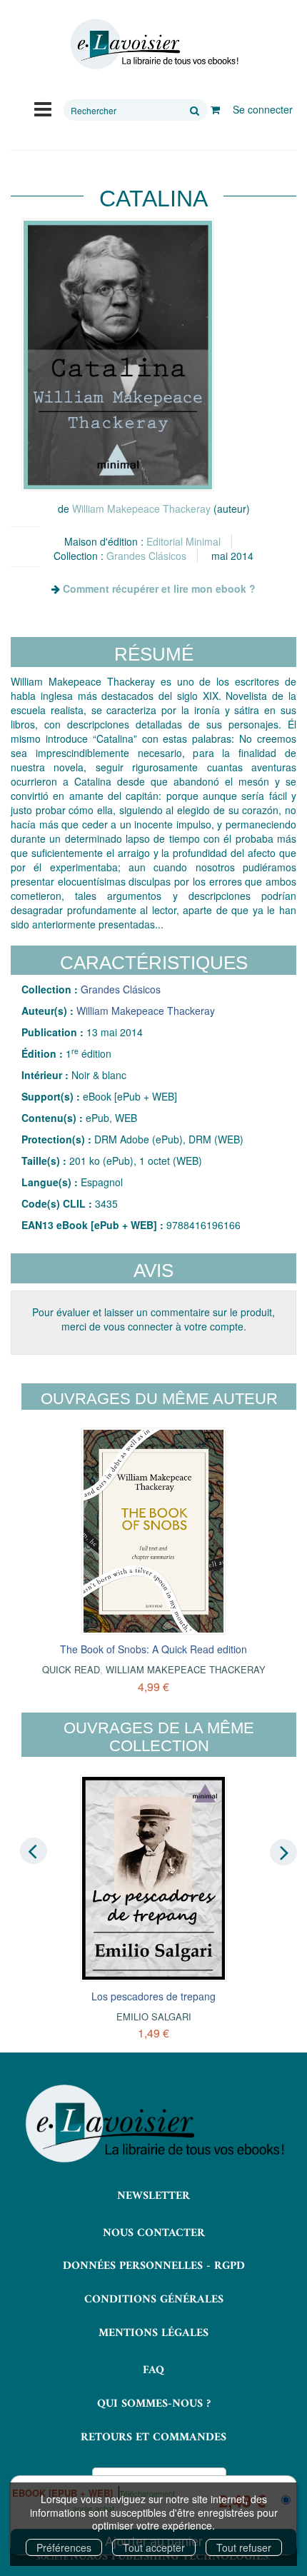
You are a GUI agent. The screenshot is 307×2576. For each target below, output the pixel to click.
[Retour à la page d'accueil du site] (153, 44)
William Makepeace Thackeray (141, 508)
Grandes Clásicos (146, 556)
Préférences (64, 2547)
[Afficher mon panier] (215, 109)
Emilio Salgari (154, 2016)
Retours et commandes (153, 2437)
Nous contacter (154, 2233)
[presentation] (34, 1851)
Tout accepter (154, 2547)
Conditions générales (154, 2300)
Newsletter (153, 2196)
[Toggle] (43, 108)
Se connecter (263, 109)
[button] (118, 355)
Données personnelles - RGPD (154, 2266)
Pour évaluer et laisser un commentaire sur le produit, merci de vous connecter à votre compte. (153, 1319)
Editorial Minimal (183, 541)
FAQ (153, 2370)
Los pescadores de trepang (153, 1996)
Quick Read (71, 1669)
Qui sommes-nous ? (154, 2404)
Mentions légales (153, 2333)
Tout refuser (244, 2547)
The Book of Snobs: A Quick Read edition (153, 1649)
